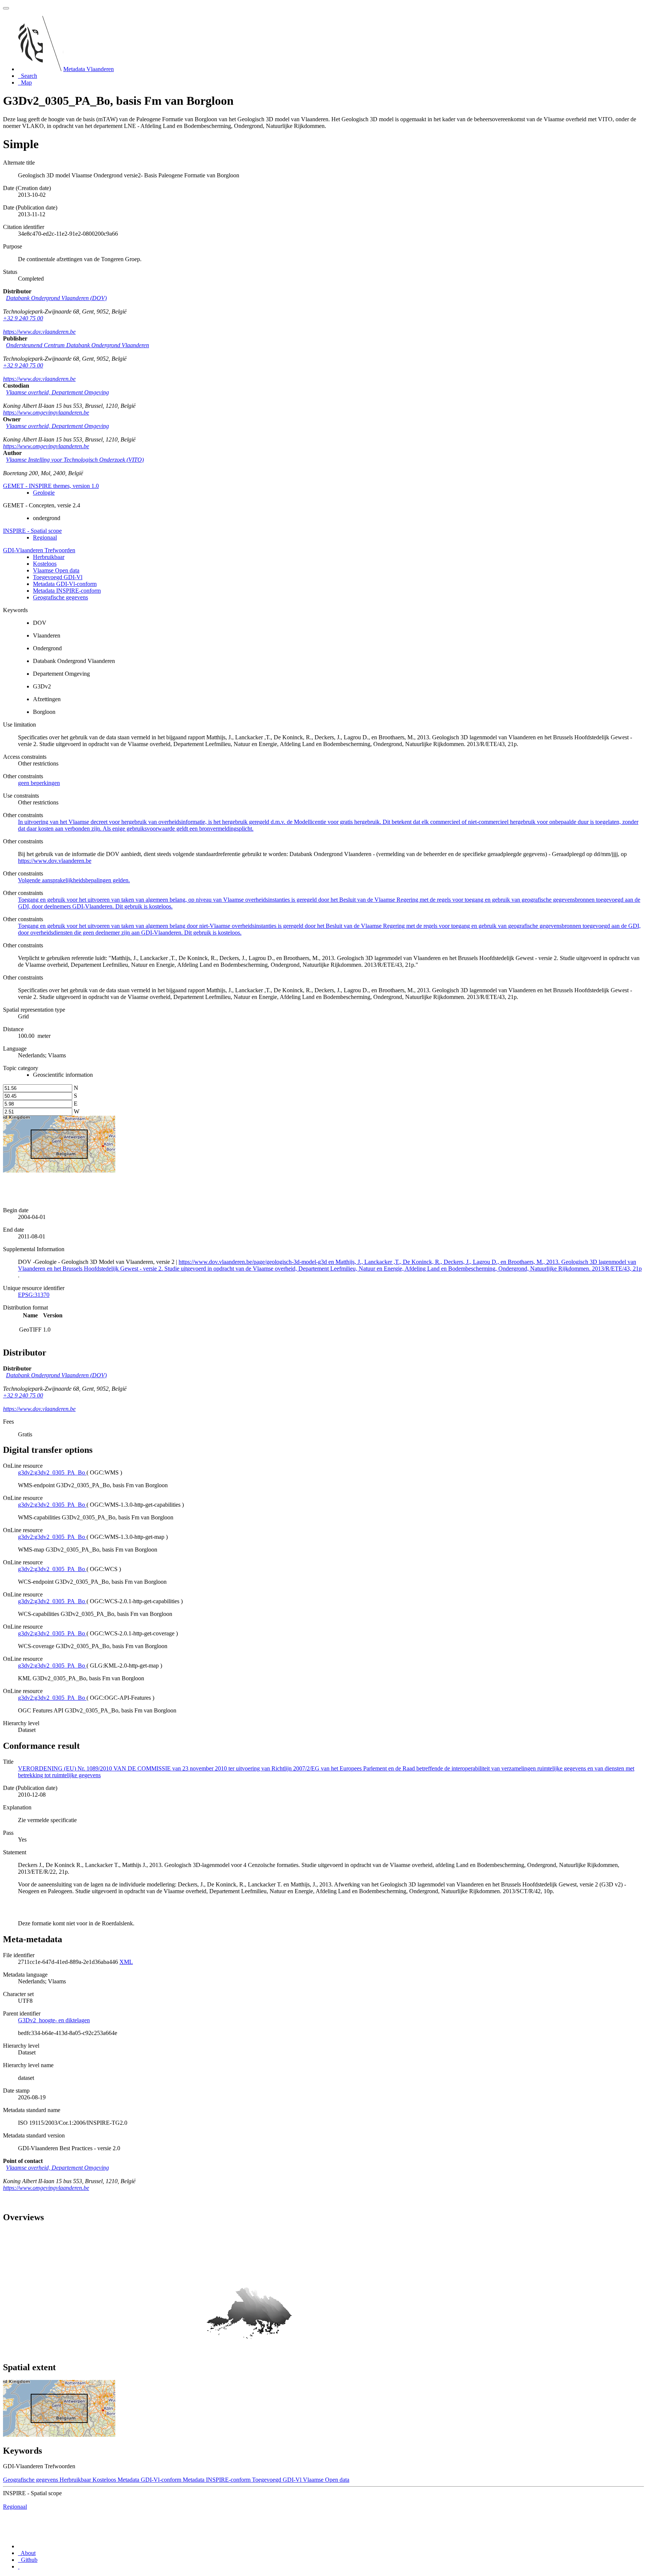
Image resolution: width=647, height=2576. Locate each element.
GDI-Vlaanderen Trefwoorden (39, 550)
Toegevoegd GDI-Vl (58, 577)
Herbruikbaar (49, 557)
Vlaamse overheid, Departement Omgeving (57, 392)
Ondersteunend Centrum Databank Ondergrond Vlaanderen (78, 345)
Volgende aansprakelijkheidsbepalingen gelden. (74, 880)
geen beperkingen (39, 783)
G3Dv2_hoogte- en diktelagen (54, 2020)
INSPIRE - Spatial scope (32, 531)
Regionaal (45, 537)
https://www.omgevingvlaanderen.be (46, 412)
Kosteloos (45, 564)
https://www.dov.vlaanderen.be (39, 332)
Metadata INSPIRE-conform (67, 591)
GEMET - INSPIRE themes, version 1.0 (51, 486)
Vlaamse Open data (56, 570)
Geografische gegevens (60, 597)
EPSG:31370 (34, 1295)
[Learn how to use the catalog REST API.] (19, 2566)
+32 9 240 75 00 (23, 318)
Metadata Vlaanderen (89, 69)
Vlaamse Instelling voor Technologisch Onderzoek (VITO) (75, 460)
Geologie (44, 493)
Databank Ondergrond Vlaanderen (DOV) (56, 298)
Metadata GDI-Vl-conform (65, 584)
